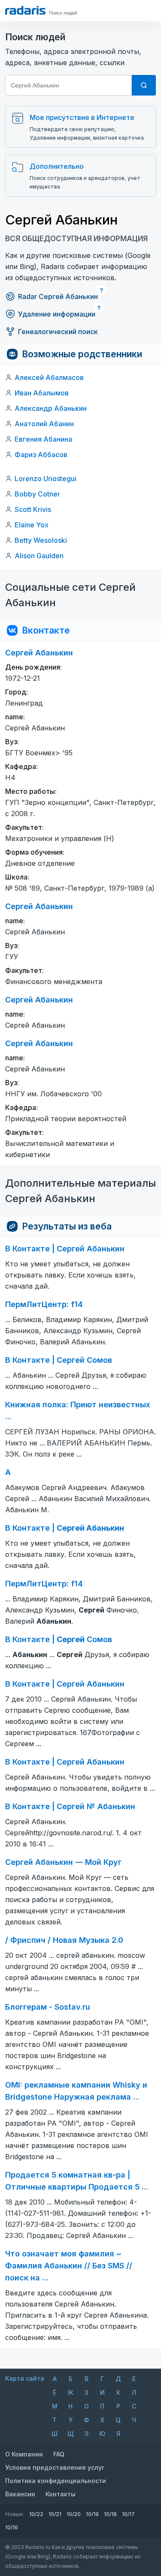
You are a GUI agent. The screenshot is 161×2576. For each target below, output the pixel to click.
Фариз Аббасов (41, 455)
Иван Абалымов (42, 393)
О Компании (24, 2454)
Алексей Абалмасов (49, 377)
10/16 (12, 2527)
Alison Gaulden (39, 556)
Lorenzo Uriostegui (46, 479)
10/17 (128, 2514)
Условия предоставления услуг (55, 2467)
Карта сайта (25, 2378)
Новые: (15, 2514)
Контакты (61, 2494)
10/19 (92, 2514)
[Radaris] (25, 10)
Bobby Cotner (37, 494)
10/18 (110, 2514)
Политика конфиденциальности (56, 2481)
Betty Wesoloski (41, 540)
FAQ (59, 2454)
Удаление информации (57, 314)
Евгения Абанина (43, 439)
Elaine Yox (32, 525)
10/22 (36, 2514)
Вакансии (20, 2494)
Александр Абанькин (51, 408)
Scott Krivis (33, 509)
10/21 (55, 2514)
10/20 (74, 2514)
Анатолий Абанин (44, 424)
